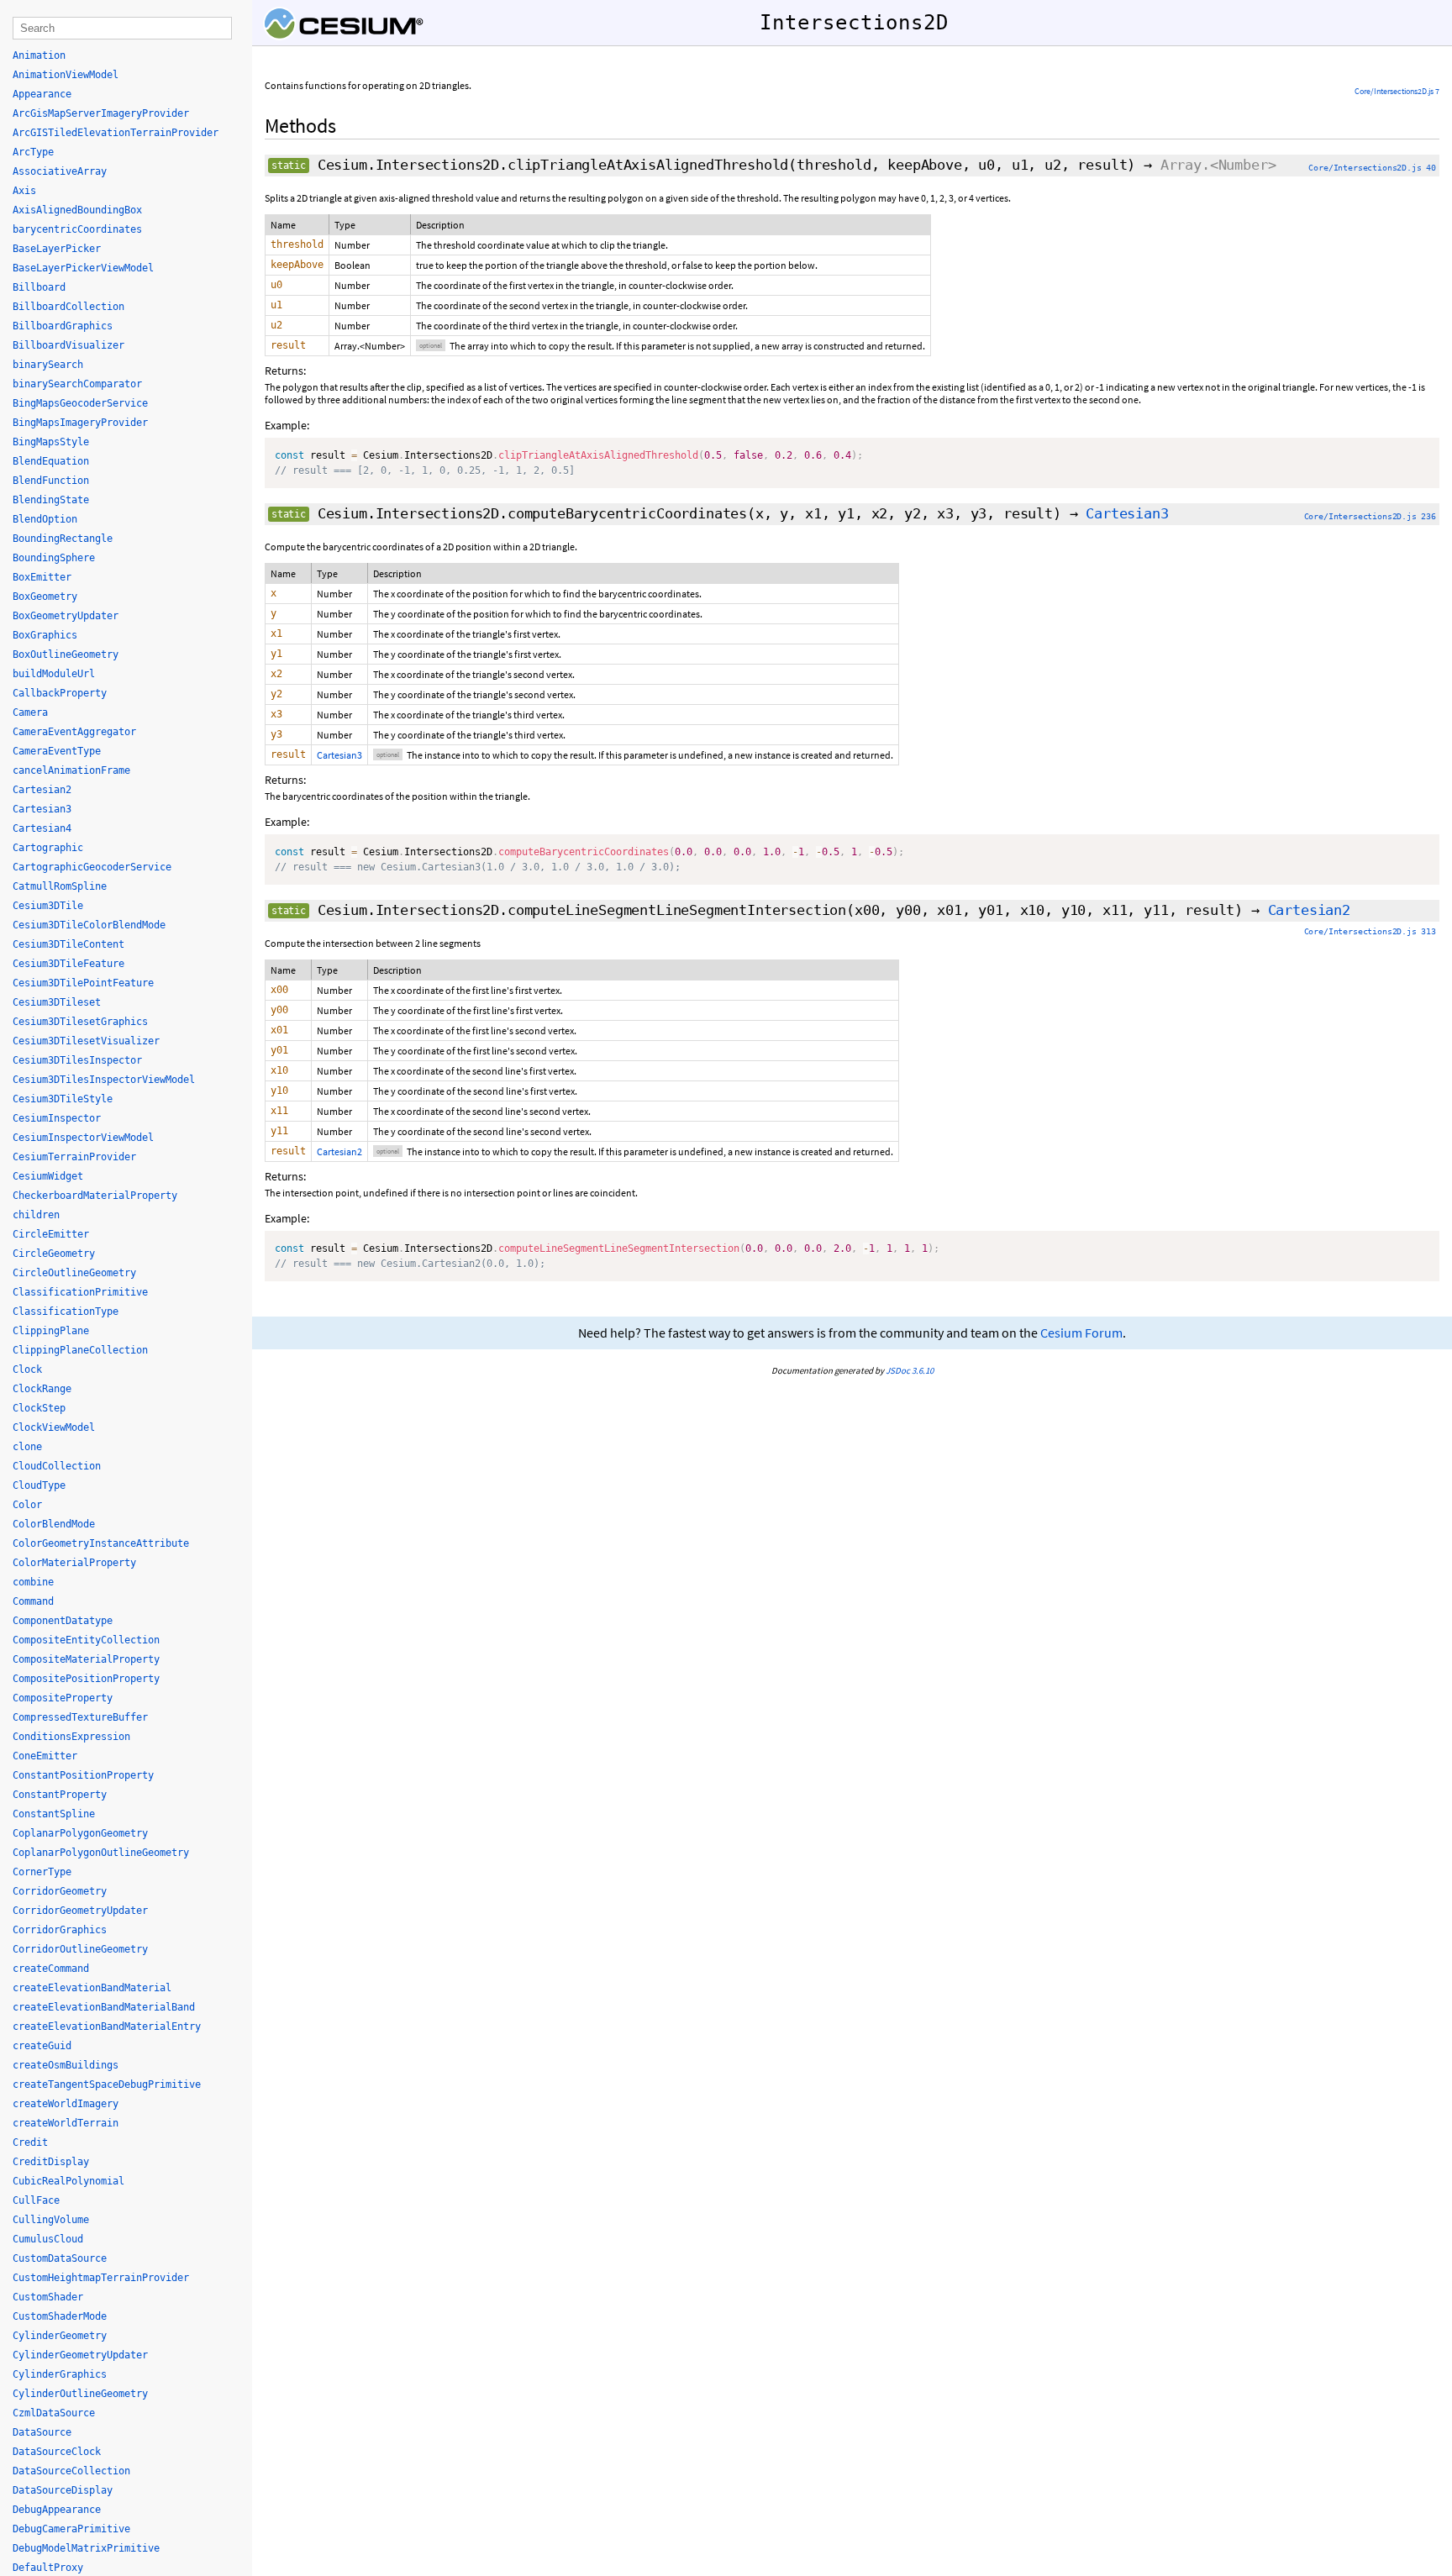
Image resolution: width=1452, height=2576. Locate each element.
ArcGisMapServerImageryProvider (101, 113)
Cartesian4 (42, 828)
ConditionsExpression (71, 1737)
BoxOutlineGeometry (66, 655)
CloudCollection (57, 1466)
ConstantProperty (60, 1795)
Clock (27, 1369)
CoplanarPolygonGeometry (80, 1833)
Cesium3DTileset (57, 1002)
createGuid (42, 2046)
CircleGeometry (54, 1254)
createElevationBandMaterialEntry (107, 2027)
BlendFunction (51, 481)
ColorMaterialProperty (74, 1563)
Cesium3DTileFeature (68, 964)
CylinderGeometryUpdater (80, 2355)
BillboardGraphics (63, 326)
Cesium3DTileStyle (63, 1099)
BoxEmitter (42, 577)
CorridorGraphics (60, 1930)
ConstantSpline (54, 1814)
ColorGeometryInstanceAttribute (101, 1543)
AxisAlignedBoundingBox (77, 210)
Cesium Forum (1081, 1333)
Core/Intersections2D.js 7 (1397, 91)
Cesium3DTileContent (68, 944)
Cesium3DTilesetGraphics (80, 1022)
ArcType (33, 152)
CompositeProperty (63, 1698)
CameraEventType (57, 751)
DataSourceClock (57, 2452)
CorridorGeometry (60, 1891)
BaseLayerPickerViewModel (83, 268)
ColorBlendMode (54, 1524)
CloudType (39, 1485)
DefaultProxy (48, 2568)
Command (33, 1601)
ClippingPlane (51, 1331)
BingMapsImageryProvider (80, 423)
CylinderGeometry (60, 2336)
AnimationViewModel (66, 75)
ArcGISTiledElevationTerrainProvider (116, 133)
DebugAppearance (57, 2510)
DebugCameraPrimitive (71, 2529)
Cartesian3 (1127, 513)
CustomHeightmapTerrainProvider (101, 2278)
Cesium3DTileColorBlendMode (89, 925)
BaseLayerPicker (57, 249)
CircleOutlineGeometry (74, 1273)
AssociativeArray (60, 171)
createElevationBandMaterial (92, 1988)
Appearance (42, 94)
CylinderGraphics (60, 2374)
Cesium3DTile (48, 906)
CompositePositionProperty (86, 1679)
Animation (39, 55)
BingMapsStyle (51, 442)
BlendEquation (51, 461)
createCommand (51, 1969)
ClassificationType (66, 1312)
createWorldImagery (66, 2104)
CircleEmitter (51, 1234)
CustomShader (48, 2297)
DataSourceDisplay (63, 2490)
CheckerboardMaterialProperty (95, 1196)
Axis (24, 191)
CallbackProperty (60, 693)
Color (27, 1505)
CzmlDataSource (54, 2413)
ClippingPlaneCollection (80, 1350)
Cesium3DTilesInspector (77, 1060)
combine (33, 1582)
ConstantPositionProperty (83, 1775)
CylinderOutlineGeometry (80, 2394)
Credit (30, 2142)
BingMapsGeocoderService (80, 403)
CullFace (36, 2200)
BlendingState (51, 500)
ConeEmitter (45, 1756)
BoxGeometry (45, 597)
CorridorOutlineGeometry (80, 1949)
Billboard (39, 287)
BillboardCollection (68, 307)
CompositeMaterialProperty (86, 1659)
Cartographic (48, 848)
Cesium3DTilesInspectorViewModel (104, 1080)
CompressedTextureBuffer (80, 1717)
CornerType (42, 1872)
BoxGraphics (45, 635)
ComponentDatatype (63, 1621)
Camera (30, 712)
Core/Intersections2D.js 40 (1372, 168)
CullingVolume (51, 2220)
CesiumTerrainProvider (74, 1157)
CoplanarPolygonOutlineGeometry (101, 1853)
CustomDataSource (60, 2258)
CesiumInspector (57, 1118)
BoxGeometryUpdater (66, 616)
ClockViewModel (54, 1427)
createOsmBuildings (66, 2065)
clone (27, 1447)
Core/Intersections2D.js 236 (1370, 516)
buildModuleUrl (54, 674)
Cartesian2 (1309, 910)
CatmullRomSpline (60, 886)
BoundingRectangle (63, 539)
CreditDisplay (51, 2162)
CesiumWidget (48, 1176)
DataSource (42, 2432)
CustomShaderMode (60, 2316)
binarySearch (48, 365)
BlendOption (45, 519)
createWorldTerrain (66, 2123)
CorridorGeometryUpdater (80, 1911)
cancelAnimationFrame (71, 770)
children (36, 1215)
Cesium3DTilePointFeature (83, 983)
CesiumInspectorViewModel (83, 1138)
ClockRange (42, 1389)
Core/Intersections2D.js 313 (1370, 931)
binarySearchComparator (77, 384)
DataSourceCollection (71, 2471)
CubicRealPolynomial (68, 2181)
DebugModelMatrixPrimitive (86, 2548)
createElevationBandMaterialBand (104, 2007)
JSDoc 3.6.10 (910, 1370)
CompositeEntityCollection (86, 1640)
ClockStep (39, 1408)
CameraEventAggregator (74, 732)
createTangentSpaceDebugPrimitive (107, 2084)
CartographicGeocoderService (92, 867)
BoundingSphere (54, 558)
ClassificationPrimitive (80, 1292)
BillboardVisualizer (68, 345)
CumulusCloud (48, 2239)
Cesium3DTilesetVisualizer (86, 1041)
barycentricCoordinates (77, 229)
